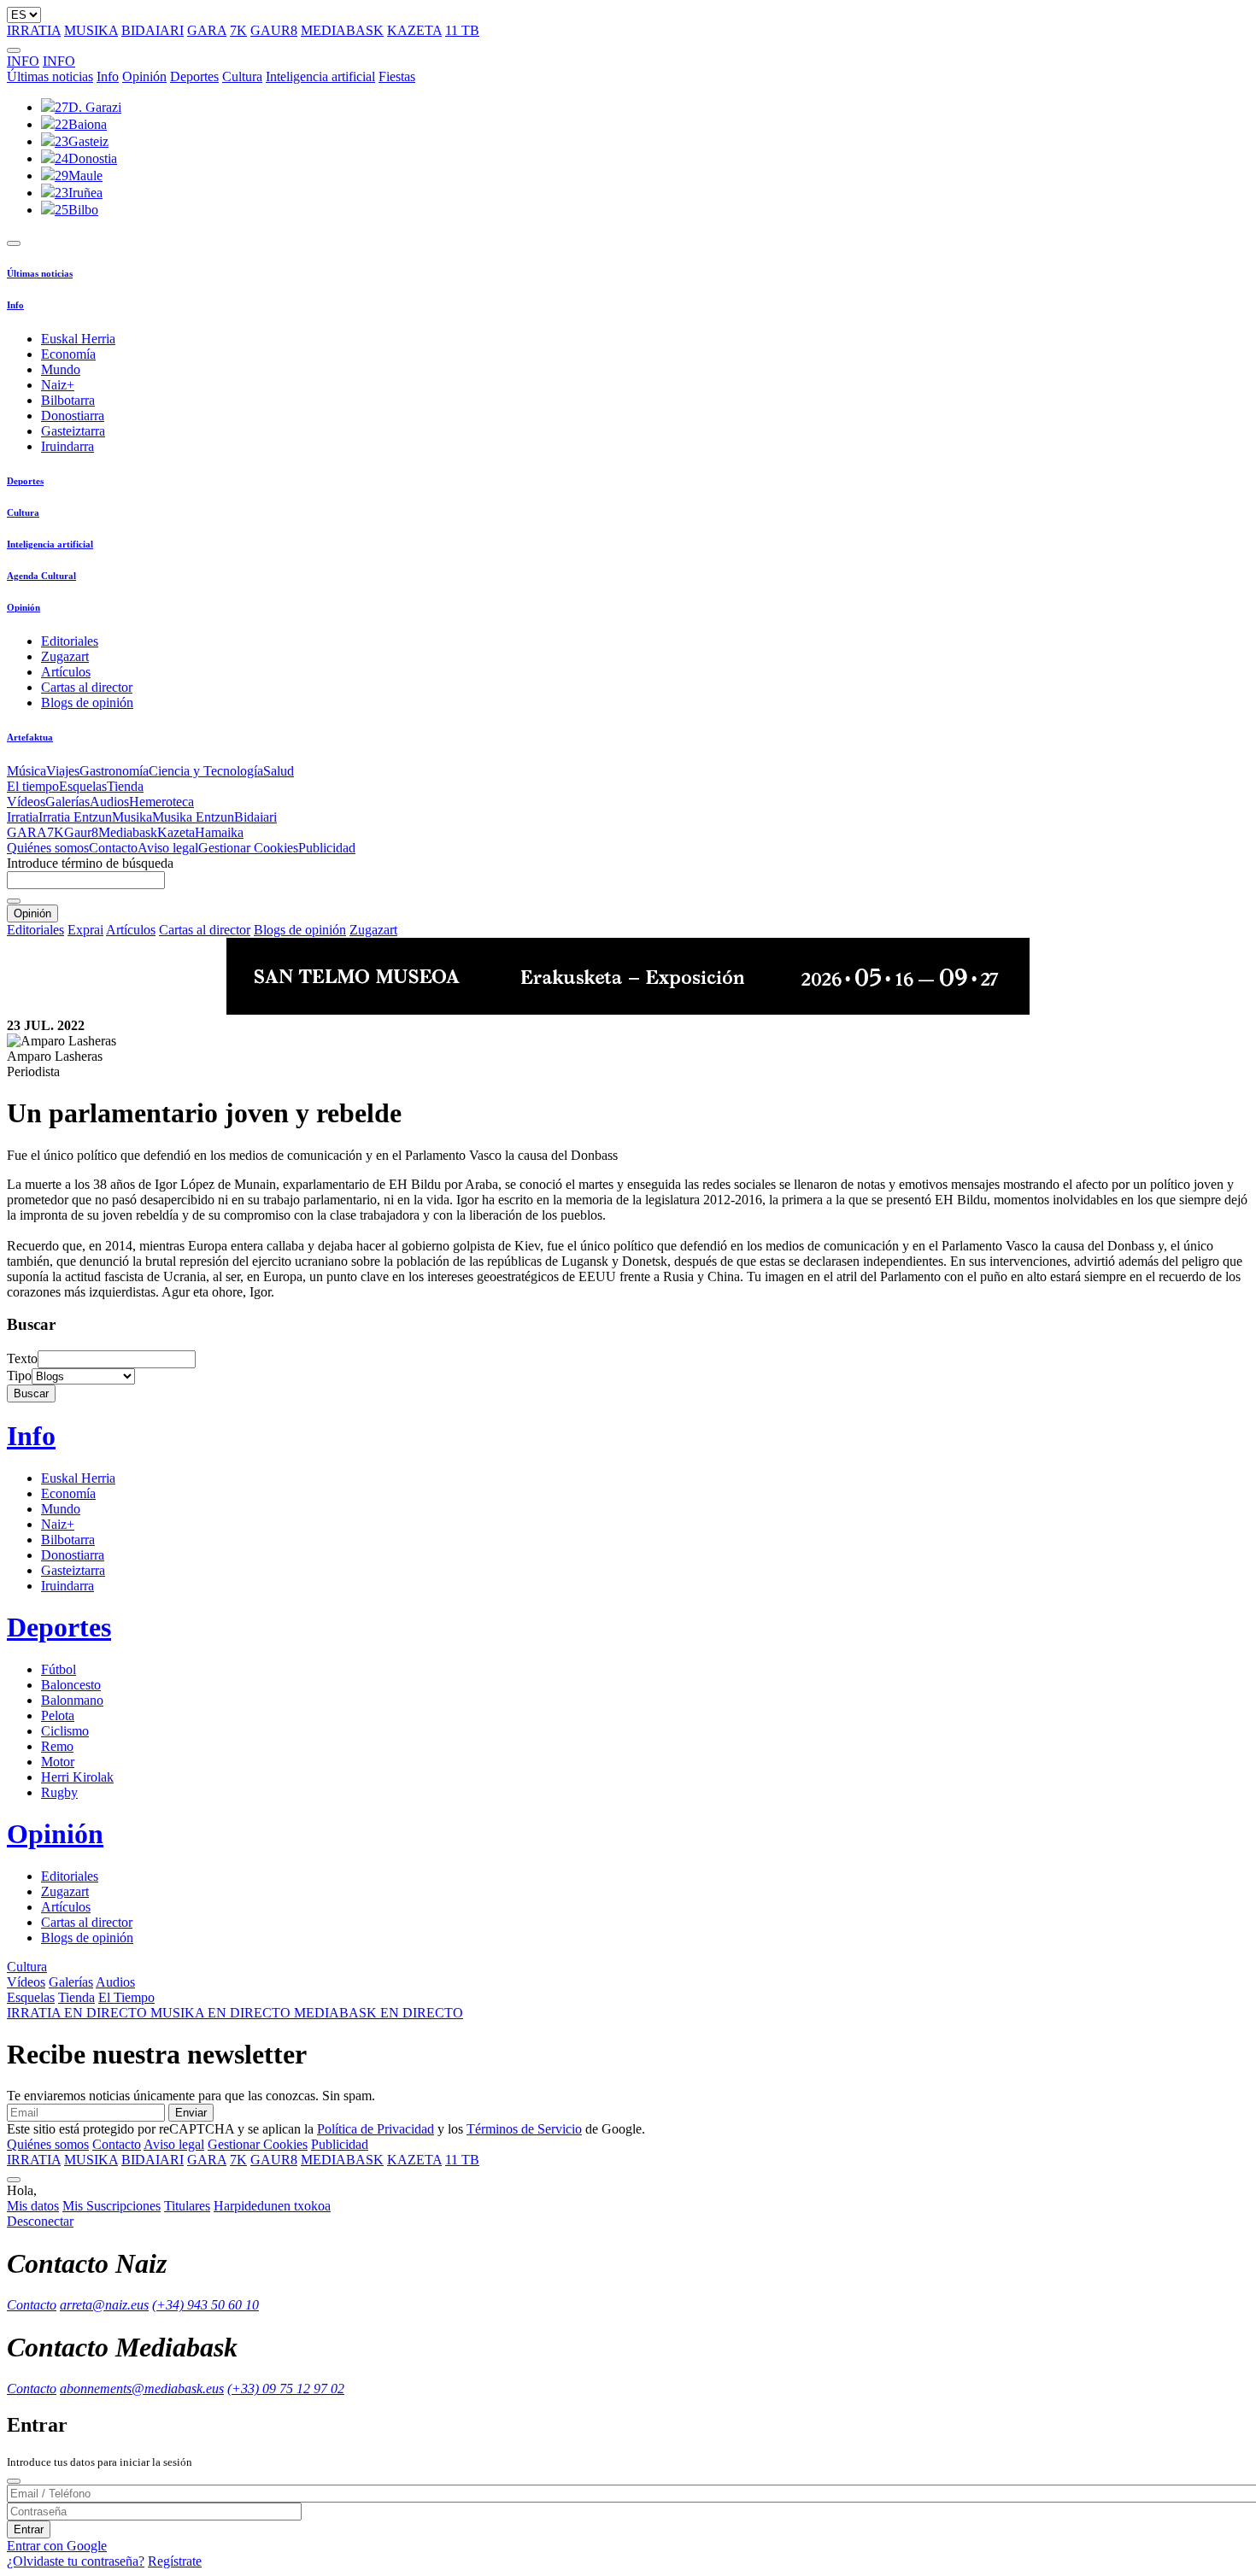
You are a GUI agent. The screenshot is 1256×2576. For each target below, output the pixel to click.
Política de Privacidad (376, 2129)
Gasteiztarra (73, 431)
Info (108, 76)
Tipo (19, 1376)
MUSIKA (91, 30)
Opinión (144, 76)
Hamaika (219, 832)
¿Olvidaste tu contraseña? (76, 2561)
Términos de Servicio (524, 2129)
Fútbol (59, 1669)
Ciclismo (65, 1731)
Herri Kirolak (77, 1777)
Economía (68, 354)
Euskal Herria (78, 339)
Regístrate (175, 2561)
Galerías (67, 802)
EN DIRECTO (79, 2013)
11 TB (462, 30)
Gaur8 (81, 832)
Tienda (125, 786)
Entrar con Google (57, 2546)
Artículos (66, 672)
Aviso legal (168, 848)
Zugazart (65, 656)
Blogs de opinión (87, 703)
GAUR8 (274, 30)
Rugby (59, 1792)
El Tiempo (126, 1997)
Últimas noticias (50, 76)
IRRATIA (34, 30)
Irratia (23, 817)
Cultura (242, 76)
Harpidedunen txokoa (272, 2206)
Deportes (194, 76)
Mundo (61, 369)
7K (238, 30)
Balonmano (72, 1700)
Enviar (191, 2113)
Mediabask (128, 832)
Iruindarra (67, 446)
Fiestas (397, 76)
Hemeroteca (161, 802)
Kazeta (176, 832)
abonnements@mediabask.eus (142, 2389)
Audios (109, 802)
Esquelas (83, 786)
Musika (132, 817)
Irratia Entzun (75, 817)
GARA (207, 30)
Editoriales (70, 641)
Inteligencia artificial (320, 76)
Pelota (58, 1715)
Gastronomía (114, 771)
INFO (23, 61)
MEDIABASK (342, 30)
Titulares (187, 2206)
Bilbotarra (68, 400)
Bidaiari (255, 817)
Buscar (31, 1393)
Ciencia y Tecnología (206, 771)
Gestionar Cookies (248, 848)
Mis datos (33, 2206)
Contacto (113, 848)
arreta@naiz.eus (104, 2305)
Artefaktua (30, 737)
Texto (22, 1358)
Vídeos (26, 802)
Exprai (85, 930)
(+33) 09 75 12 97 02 (286, 2389)
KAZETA (414, 30)
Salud (279, 771)
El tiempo (33, 786)
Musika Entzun (193, 817)
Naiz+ (58, 385)
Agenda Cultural (41, 576)
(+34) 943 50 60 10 (205, 2305)
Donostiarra (73, 416)
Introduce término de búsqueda (90, 863)
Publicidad (327, 848)
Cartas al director (87, 687)
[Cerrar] (14, 2481)
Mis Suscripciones (112, 2206)
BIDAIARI (153, 30)
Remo (57, 1746)
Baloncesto (71, 1685)
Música (26, 771)
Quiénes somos (48, 848)
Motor (58, 1762)
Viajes (63, 771)
